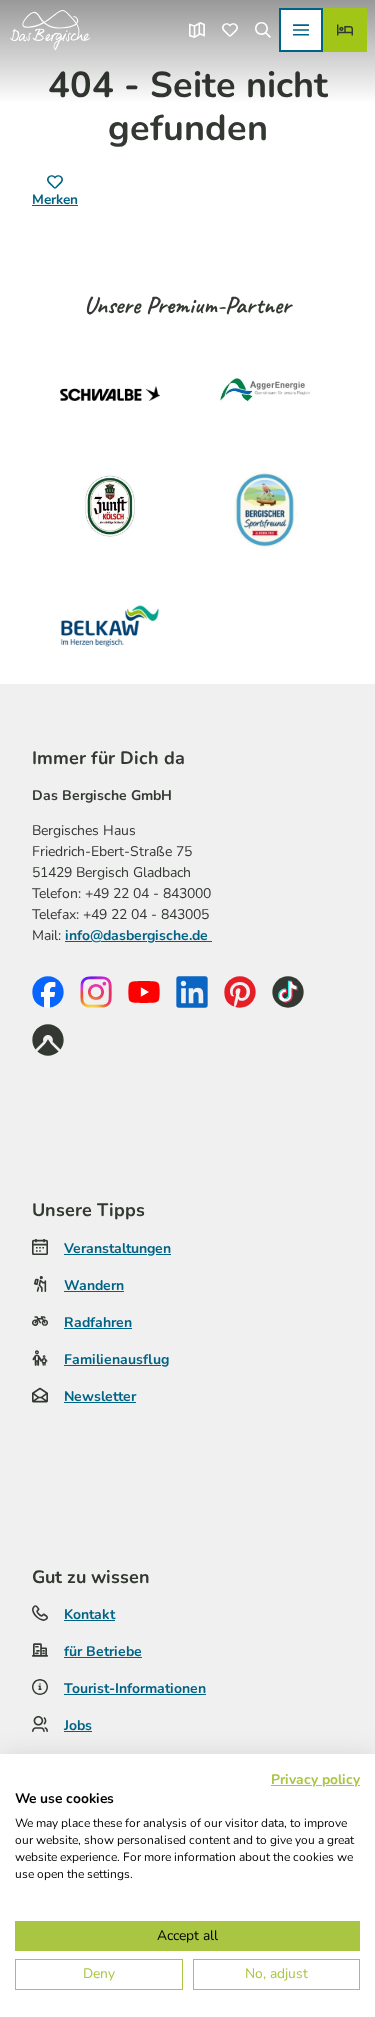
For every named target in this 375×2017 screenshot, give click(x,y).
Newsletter (100, 1396)
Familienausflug (116, 1359)
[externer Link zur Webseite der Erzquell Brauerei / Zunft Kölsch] (110, 510)
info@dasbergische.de (138, 935)
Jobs (78, 1725)
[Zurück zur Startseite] (50, 30)
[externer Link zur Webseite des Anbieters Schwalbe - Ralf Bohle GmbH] (110, 394)
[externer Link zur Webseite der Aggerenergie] (266, 394)
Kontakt (89, 1614)
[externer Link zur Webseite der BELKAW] (110, 626)
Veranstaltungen (117, 1248)
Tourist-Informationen (135, 1688)
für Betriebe (103, 1651)
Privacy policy (315, 1779)
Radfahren (98, 1322)
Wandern (94, 1285)
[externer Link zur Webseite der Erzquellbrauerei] (266, 510)
